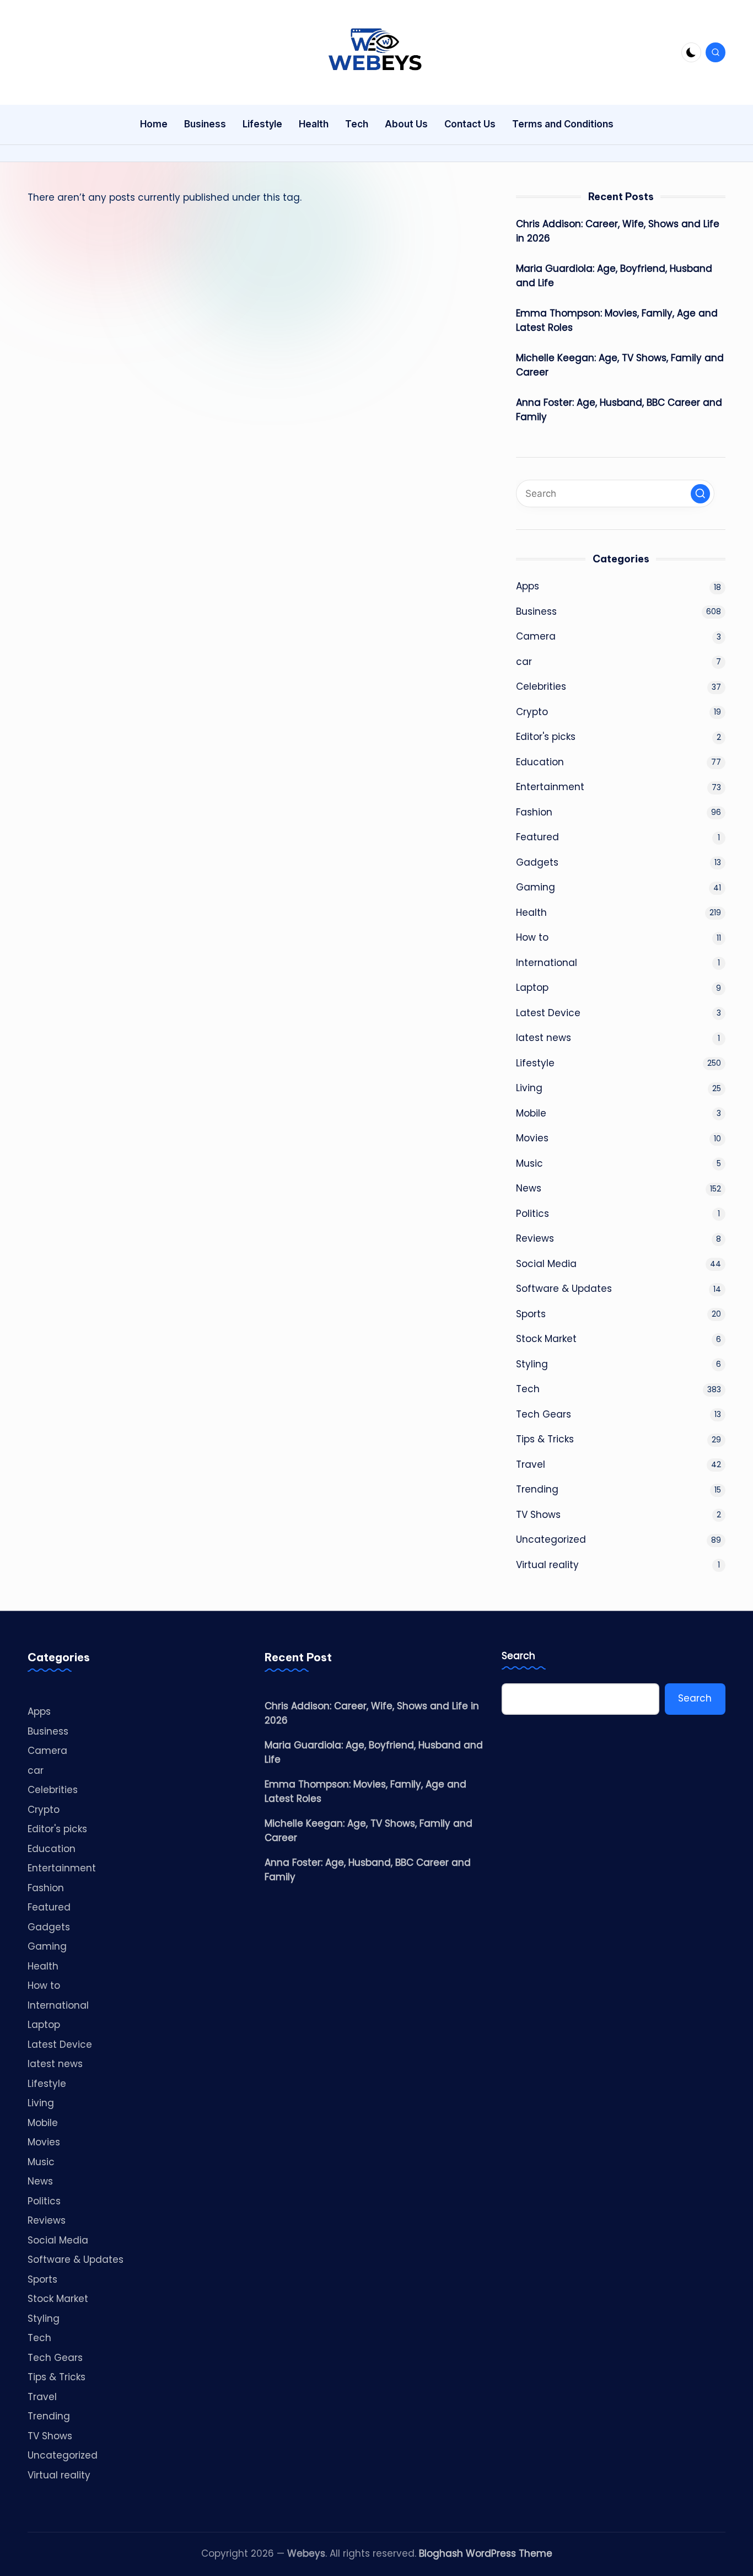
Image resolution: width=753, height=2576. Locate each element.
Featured (537, 837)
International (547, 963)
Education (540, 762)
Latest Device (548, 1013)
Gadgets (537, 862)
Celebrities (541, 686)
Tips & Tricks (545, 1439)
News (529, 1188)
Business (536, 611)
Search (518, 1656)
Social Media (546, 1264)
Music (529, 1163)
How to (532, 937)
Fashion (534, 812)
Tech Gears (544, 1414)
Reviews (535, 1238)
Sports (531, 1314)
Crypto (532, 712)
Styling (532, 1364)
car (524, 662)
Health (531, 913)
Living (529, 1088)
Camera (536, 636)
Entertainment (550, 787)
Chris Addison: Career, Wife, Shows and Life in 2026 (618, 231)
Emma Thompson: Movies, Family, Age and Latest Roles (617, 320)
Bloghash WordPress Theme (486, 2553)
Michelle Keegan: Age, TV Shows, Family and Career (620, 365)
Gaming (536, 887)
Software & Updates (564, 1289)
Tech (528, 1389)
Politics (533, 1214)
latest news (544, 1038)
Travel (531, 1464)
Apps (528, 586)
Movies (532, 1138)
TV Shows (538, 1515)
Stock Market (546, 1339)
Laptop (532, 988)
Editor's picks (546, 737)
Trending (537, 1489)
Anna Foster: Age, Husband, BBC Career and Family (619, 410)
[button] (700, 494)
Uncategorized (551, 1539)
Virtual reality (547, 1565)
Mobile (531, 1113)
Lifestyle (535, 1063)
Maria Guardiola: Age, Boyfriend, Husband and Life (614, 276)
